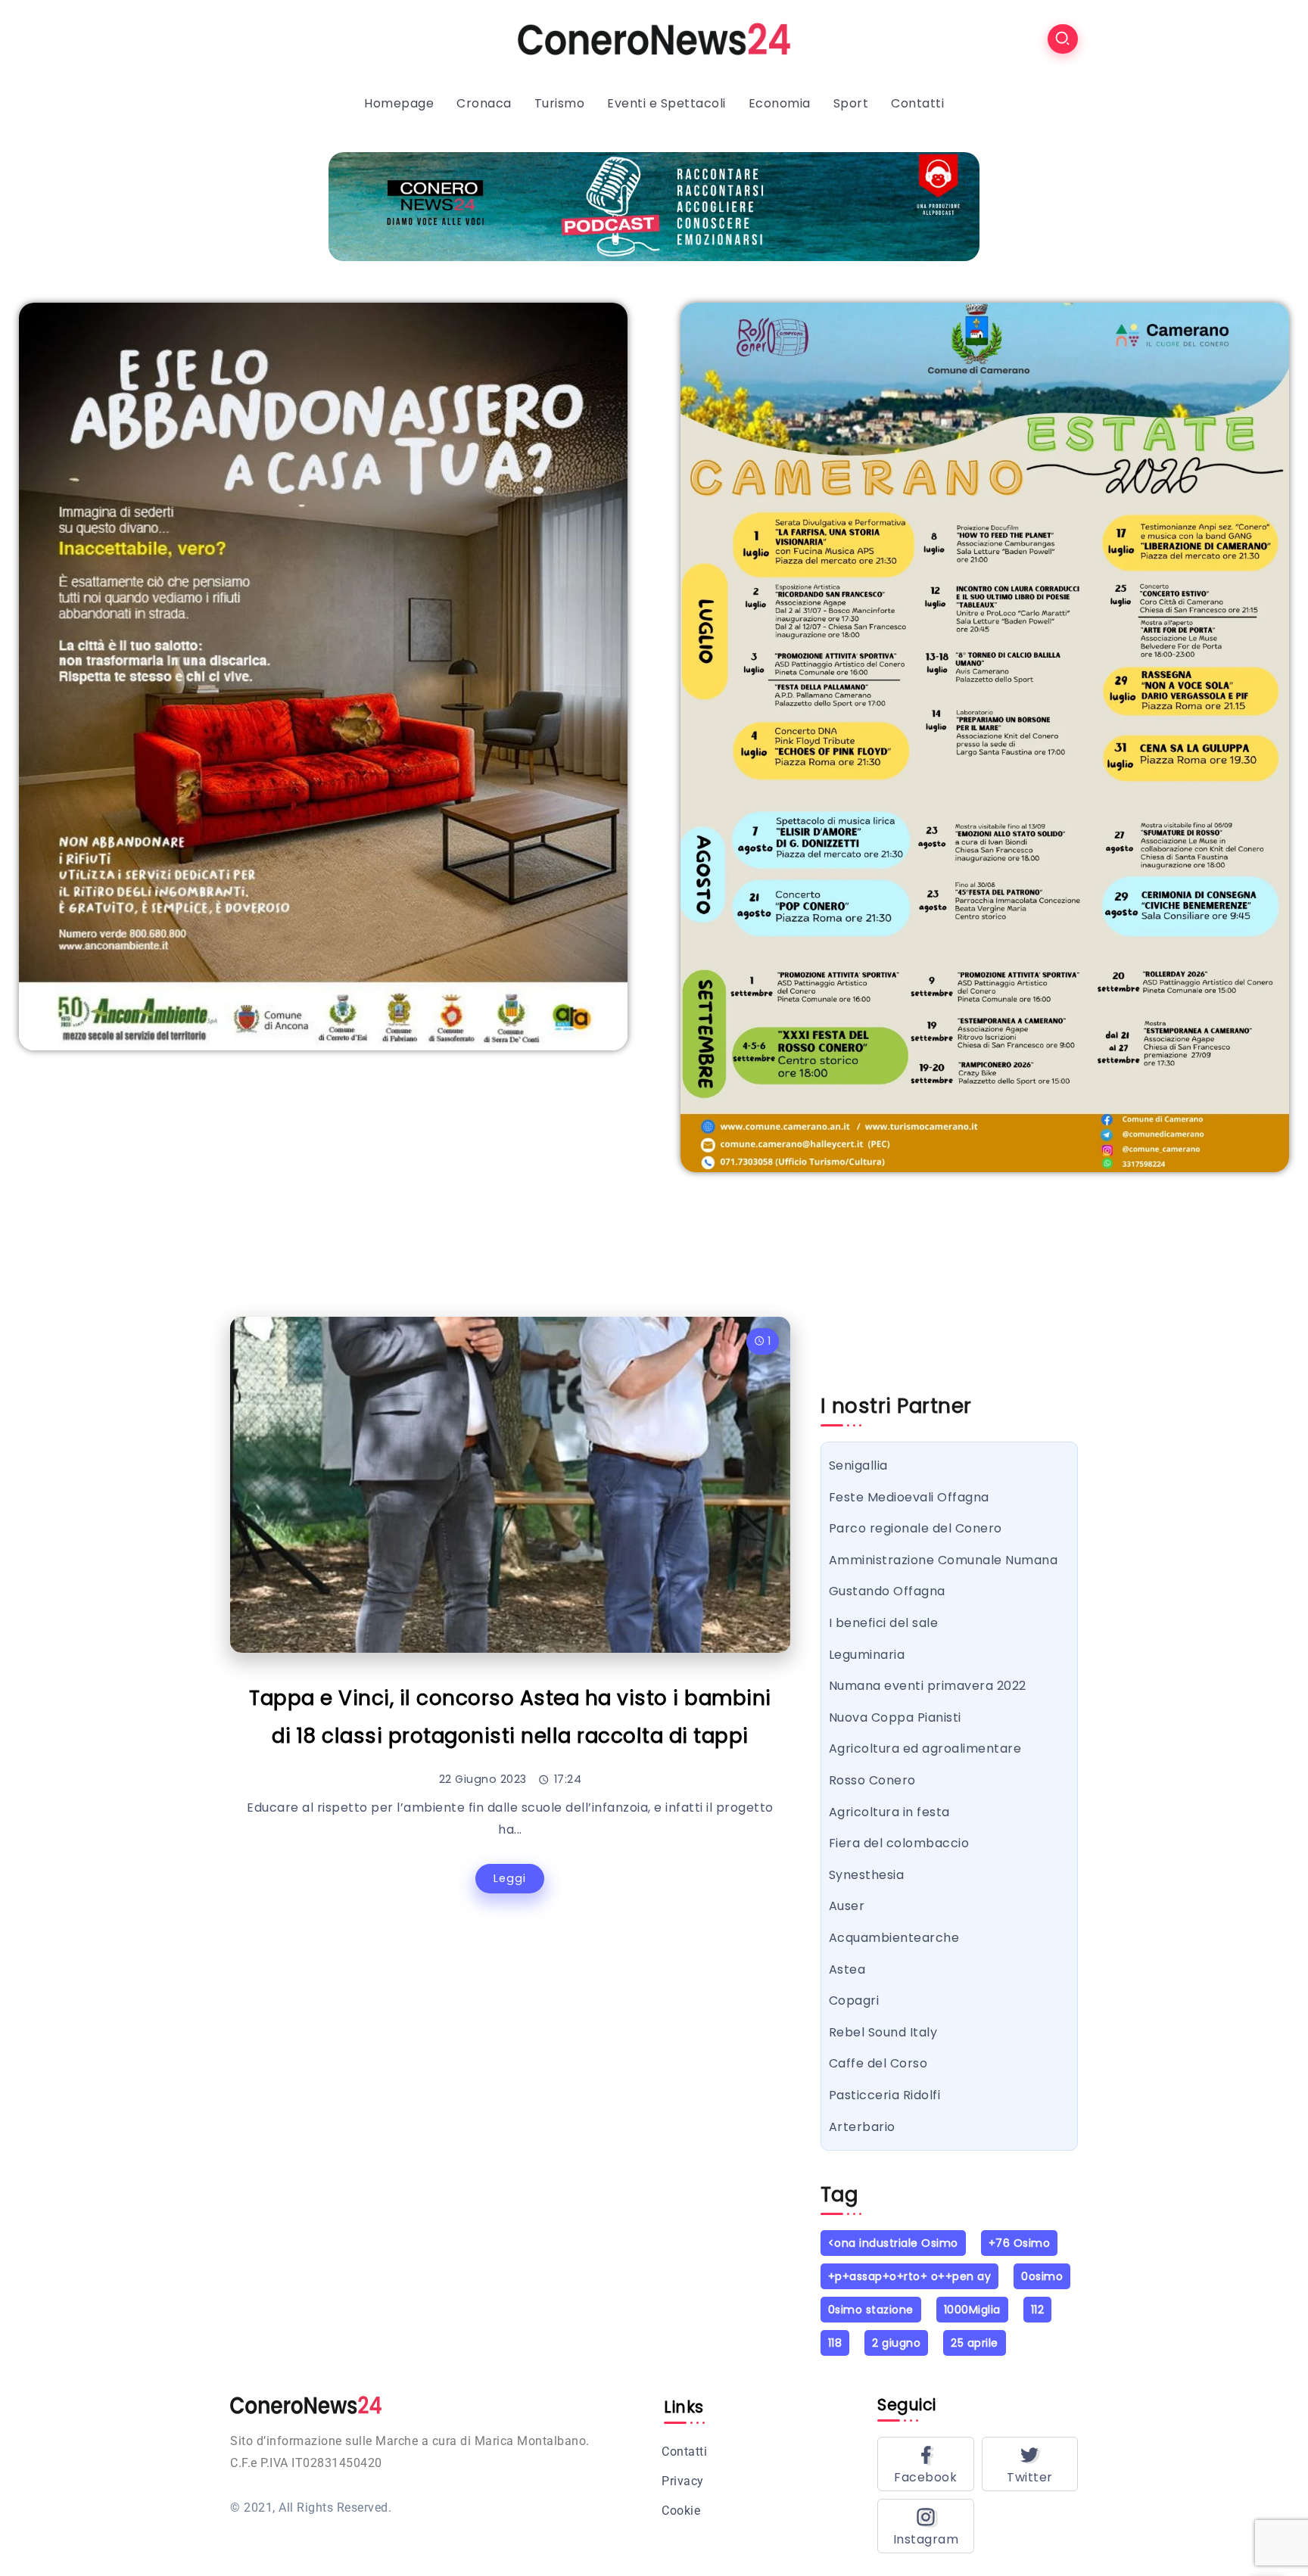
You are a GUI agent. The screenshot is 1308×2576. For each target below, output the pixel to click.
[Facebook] (926, 2464)
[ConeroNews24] (654, 38)
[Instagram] (926, 2526)
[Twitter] (1030, 2464)
